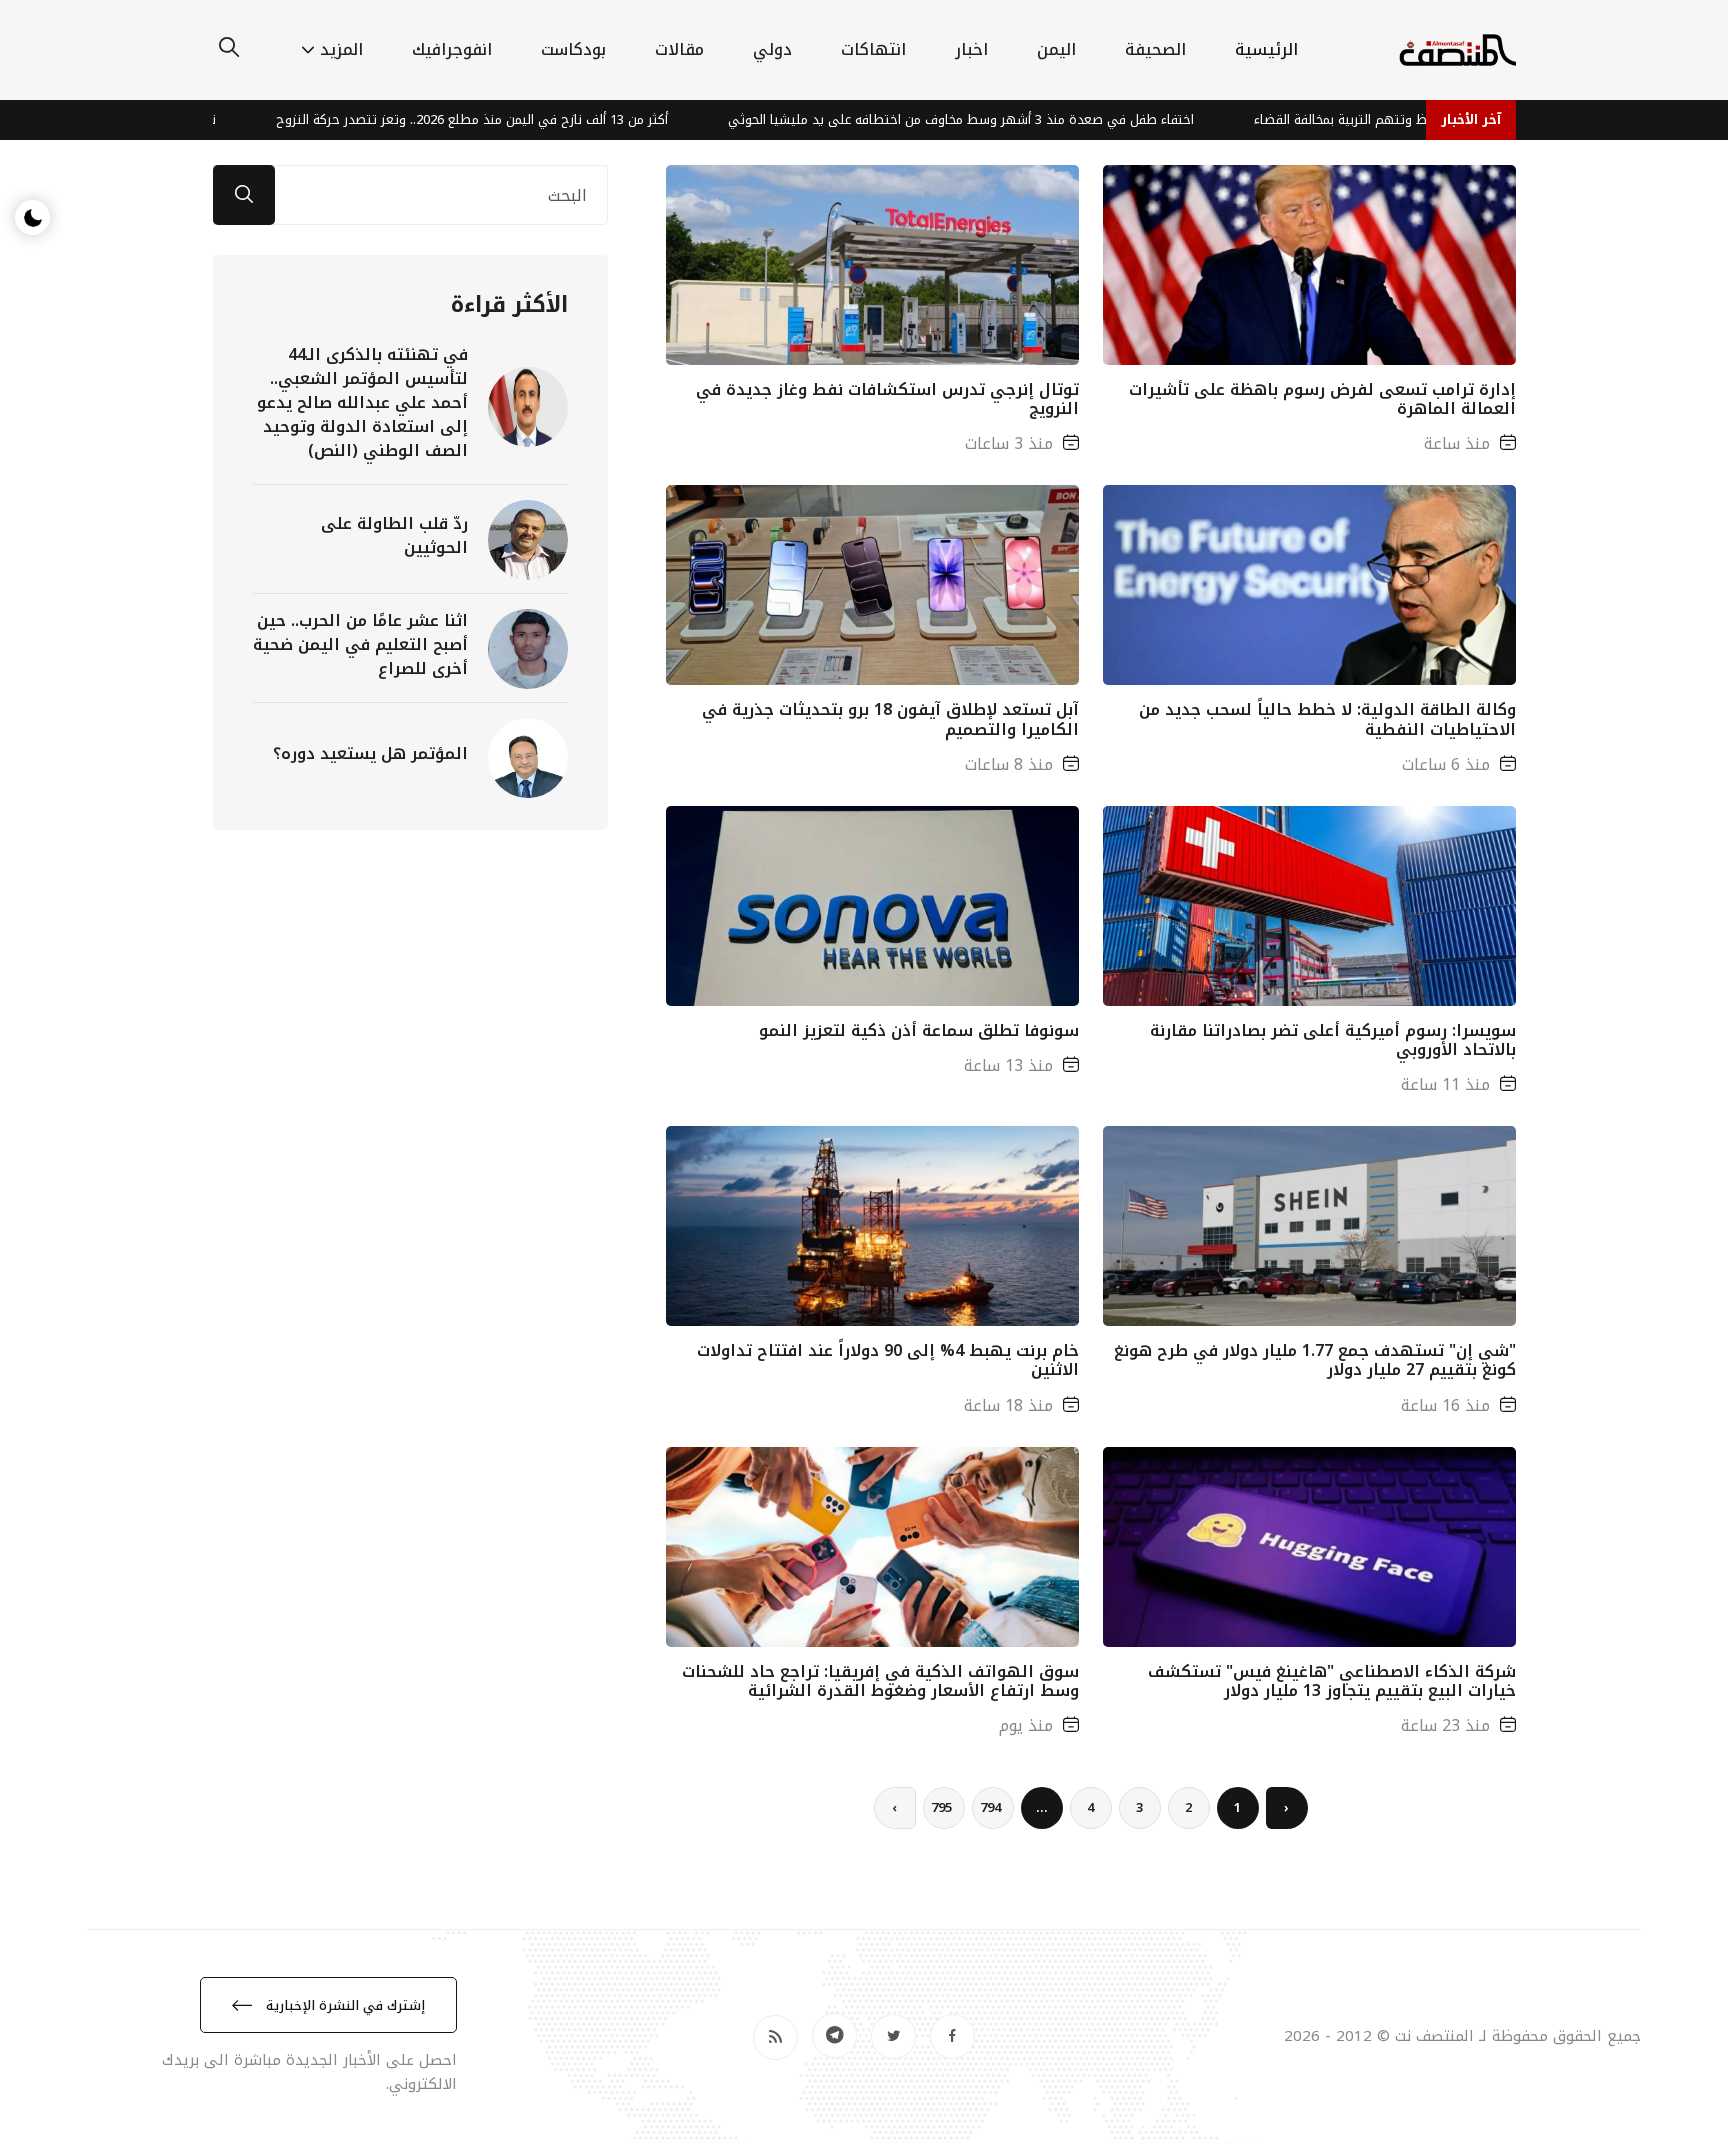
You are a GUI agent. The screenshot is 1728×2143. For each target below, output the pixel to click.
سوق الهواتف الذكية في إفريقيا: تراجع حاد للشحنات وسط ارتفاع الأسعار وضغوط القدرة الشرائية (880, 1681)
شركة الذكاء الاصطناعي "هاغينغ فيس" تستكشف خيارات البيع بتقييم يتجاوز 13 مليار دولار (1332, 1681)
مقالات (679, 49)
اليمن (1056, 49)
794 (990, 1807)
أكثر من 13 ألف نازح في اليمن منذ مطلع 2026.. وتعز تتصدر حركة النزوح (589, 119)
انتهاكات (873, 49)
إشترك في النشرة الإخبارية (343, 2005)
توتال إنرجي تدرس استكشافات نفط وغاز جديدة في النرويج (887, 399)
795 (941, 1807)
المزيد (341, 49)
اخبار (971, 49)
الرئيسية (1266, 49)
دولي (772, 49)
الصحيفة (1155, 49)
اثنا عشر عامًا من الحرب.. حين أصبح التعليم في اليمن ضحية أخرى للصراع (360, 644)
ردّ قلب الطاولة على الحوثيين (394, 535)
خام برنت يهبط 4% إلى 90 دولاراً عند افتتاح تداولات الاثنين (888, 1360)
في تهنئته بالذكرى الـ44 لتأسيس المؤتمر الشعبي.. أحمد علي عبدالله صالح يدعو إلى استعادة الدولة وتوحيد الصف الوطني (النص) (362, 402)
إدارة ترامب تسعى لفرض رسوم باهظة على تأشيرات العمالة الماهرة (1322, 399)
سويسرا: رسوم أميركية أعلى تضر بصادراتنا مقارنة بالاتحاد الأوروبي (1333, 1040)
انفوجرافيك (452, 49)
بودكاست (573, 49)
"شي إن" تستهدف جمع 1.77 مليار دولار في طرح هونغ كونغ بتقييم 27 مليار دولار (1315, 1360)
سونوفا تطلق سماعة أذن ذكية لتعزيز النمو (919, 1030)
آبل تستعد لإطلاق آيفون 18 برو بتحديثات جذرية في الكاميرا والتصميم (890, 719)
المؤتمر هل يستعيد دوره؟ (370, 753)
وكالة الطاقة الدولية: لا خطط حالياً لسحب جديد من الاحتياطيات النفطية (1327, 719)
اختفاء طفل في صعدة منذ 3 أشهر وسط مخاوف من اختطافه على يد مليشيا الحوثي (1078, 119)
